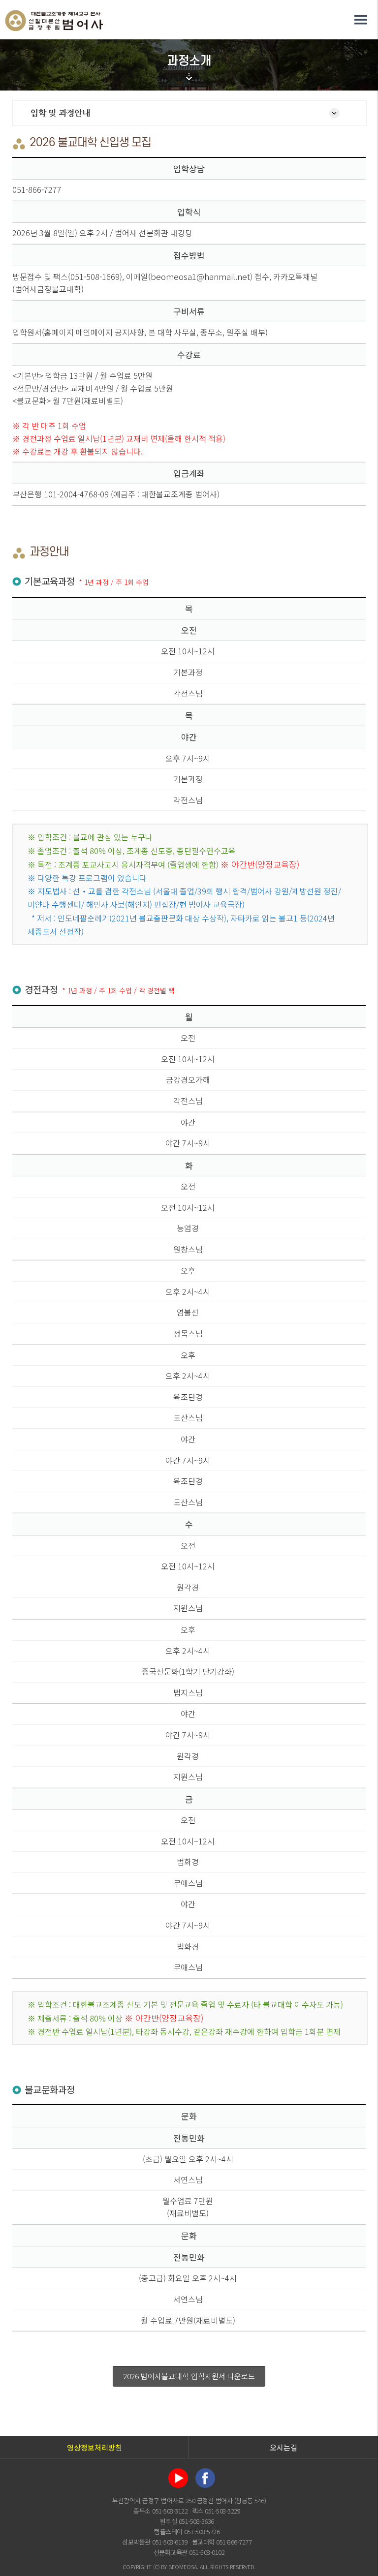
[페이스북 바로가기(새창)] (205, 2468)
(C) (156, 2567)
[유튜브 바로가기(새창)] (178, 2468)
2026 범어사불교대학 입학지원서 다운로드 (189, 2376)
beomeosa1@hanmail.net (200, 276)
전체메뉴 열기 (361, 20)
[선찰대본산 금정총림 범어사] (54, 14)
